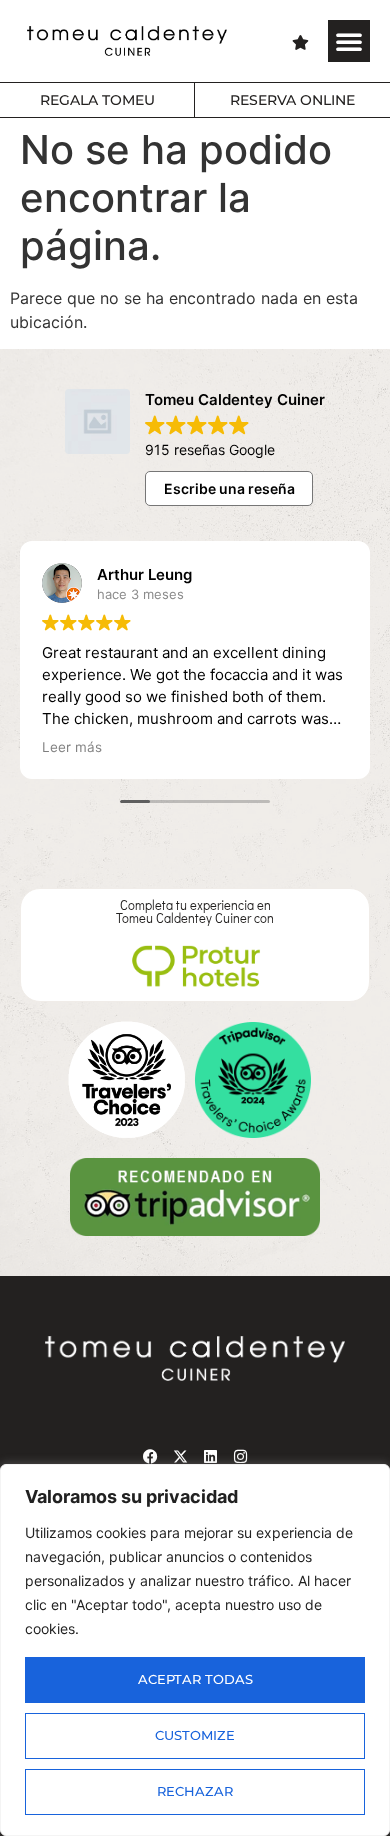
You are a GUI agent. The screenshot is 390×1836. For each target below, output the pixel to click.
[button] (349, 41)
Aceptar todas (195, 1679)
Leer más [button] (72, 747)
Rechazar (195, 1791)
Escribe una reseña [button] (229, 488)
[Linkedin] (210, 1456)
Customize (195, 1735)
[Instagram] (240, 1456)
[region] (195, 1650)
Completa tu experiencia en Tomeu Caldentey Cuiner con (195, 911)
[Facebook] (150, 1456)
